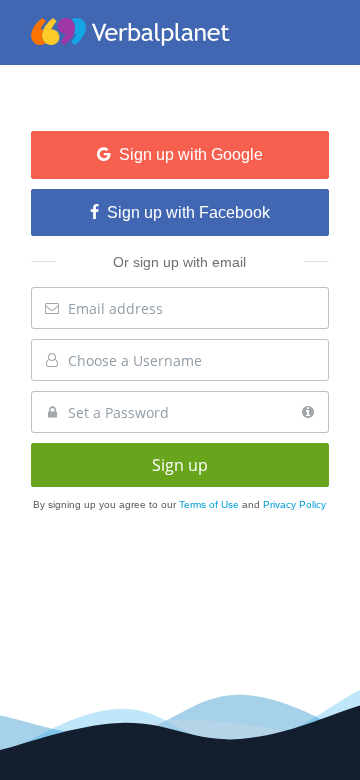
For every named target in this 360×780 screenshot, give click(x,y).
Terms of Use (210, 504)
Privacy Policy (294, 504)
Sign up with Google (187, 154)
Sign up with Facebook (184, 212)
